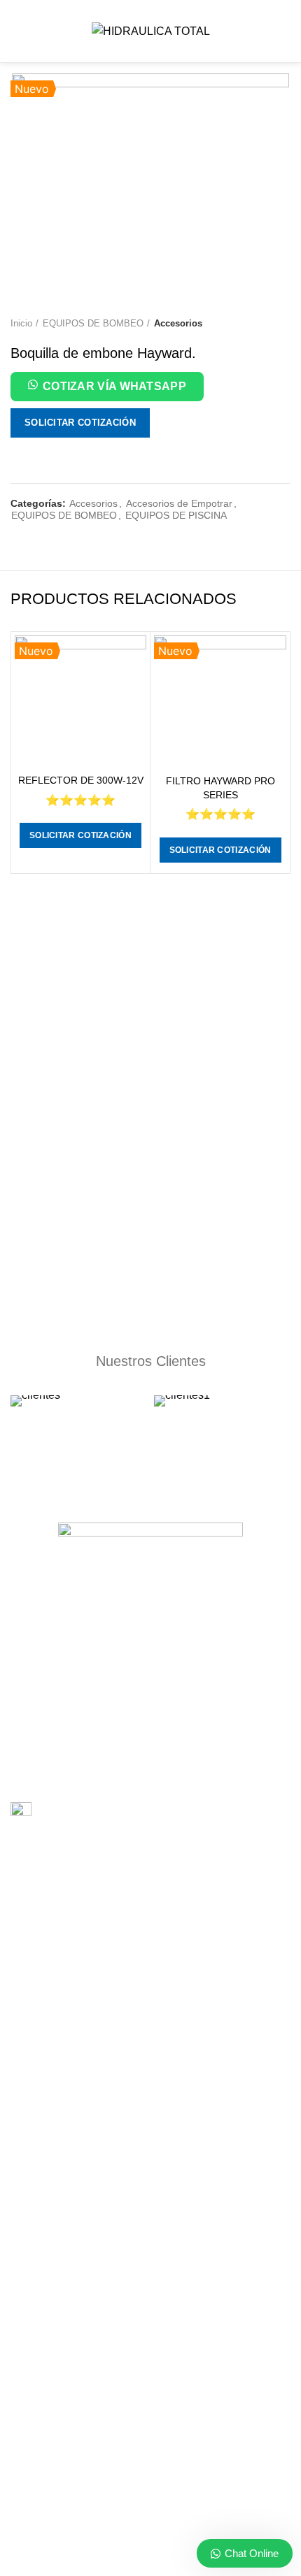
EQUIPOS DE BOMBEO (93, 323)
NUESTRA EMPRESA (58, 2321)
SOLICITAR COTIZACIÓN (80, 423)
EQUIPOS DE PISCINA (176, 515)
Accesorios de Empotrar (179, 503)
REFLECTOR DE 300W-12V (81, 780)
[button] (107, 389)
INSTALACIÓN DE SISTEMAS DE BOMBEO (107, 1929)
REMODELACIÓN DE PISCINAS (82, 2025)
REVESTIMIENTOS (54, 1977)
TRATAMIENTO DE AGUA (68, 2122)
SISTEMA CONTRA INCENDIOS (82, 2050)
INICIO (26, 2296)
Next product (283, 324)
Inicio (21, 323)
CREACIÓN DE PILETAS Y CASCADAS (97, 2073)
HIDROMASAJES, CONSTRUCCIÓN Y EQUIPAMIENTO (134, 2098)
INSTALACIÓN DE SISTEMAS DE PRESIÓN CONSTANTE (139, 2001)
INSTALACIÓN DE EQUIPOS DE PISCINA (103, 1904)
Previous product (255, 324)
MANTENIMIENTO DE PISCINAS (84, 1952)
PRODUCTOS (42, 2345)
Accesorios (178, 323)
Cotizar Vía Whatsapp (114, 386)
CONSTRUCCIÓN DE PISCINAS (82, 1880)
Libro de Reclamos (80, 1812)
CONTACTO (38, 2369)
